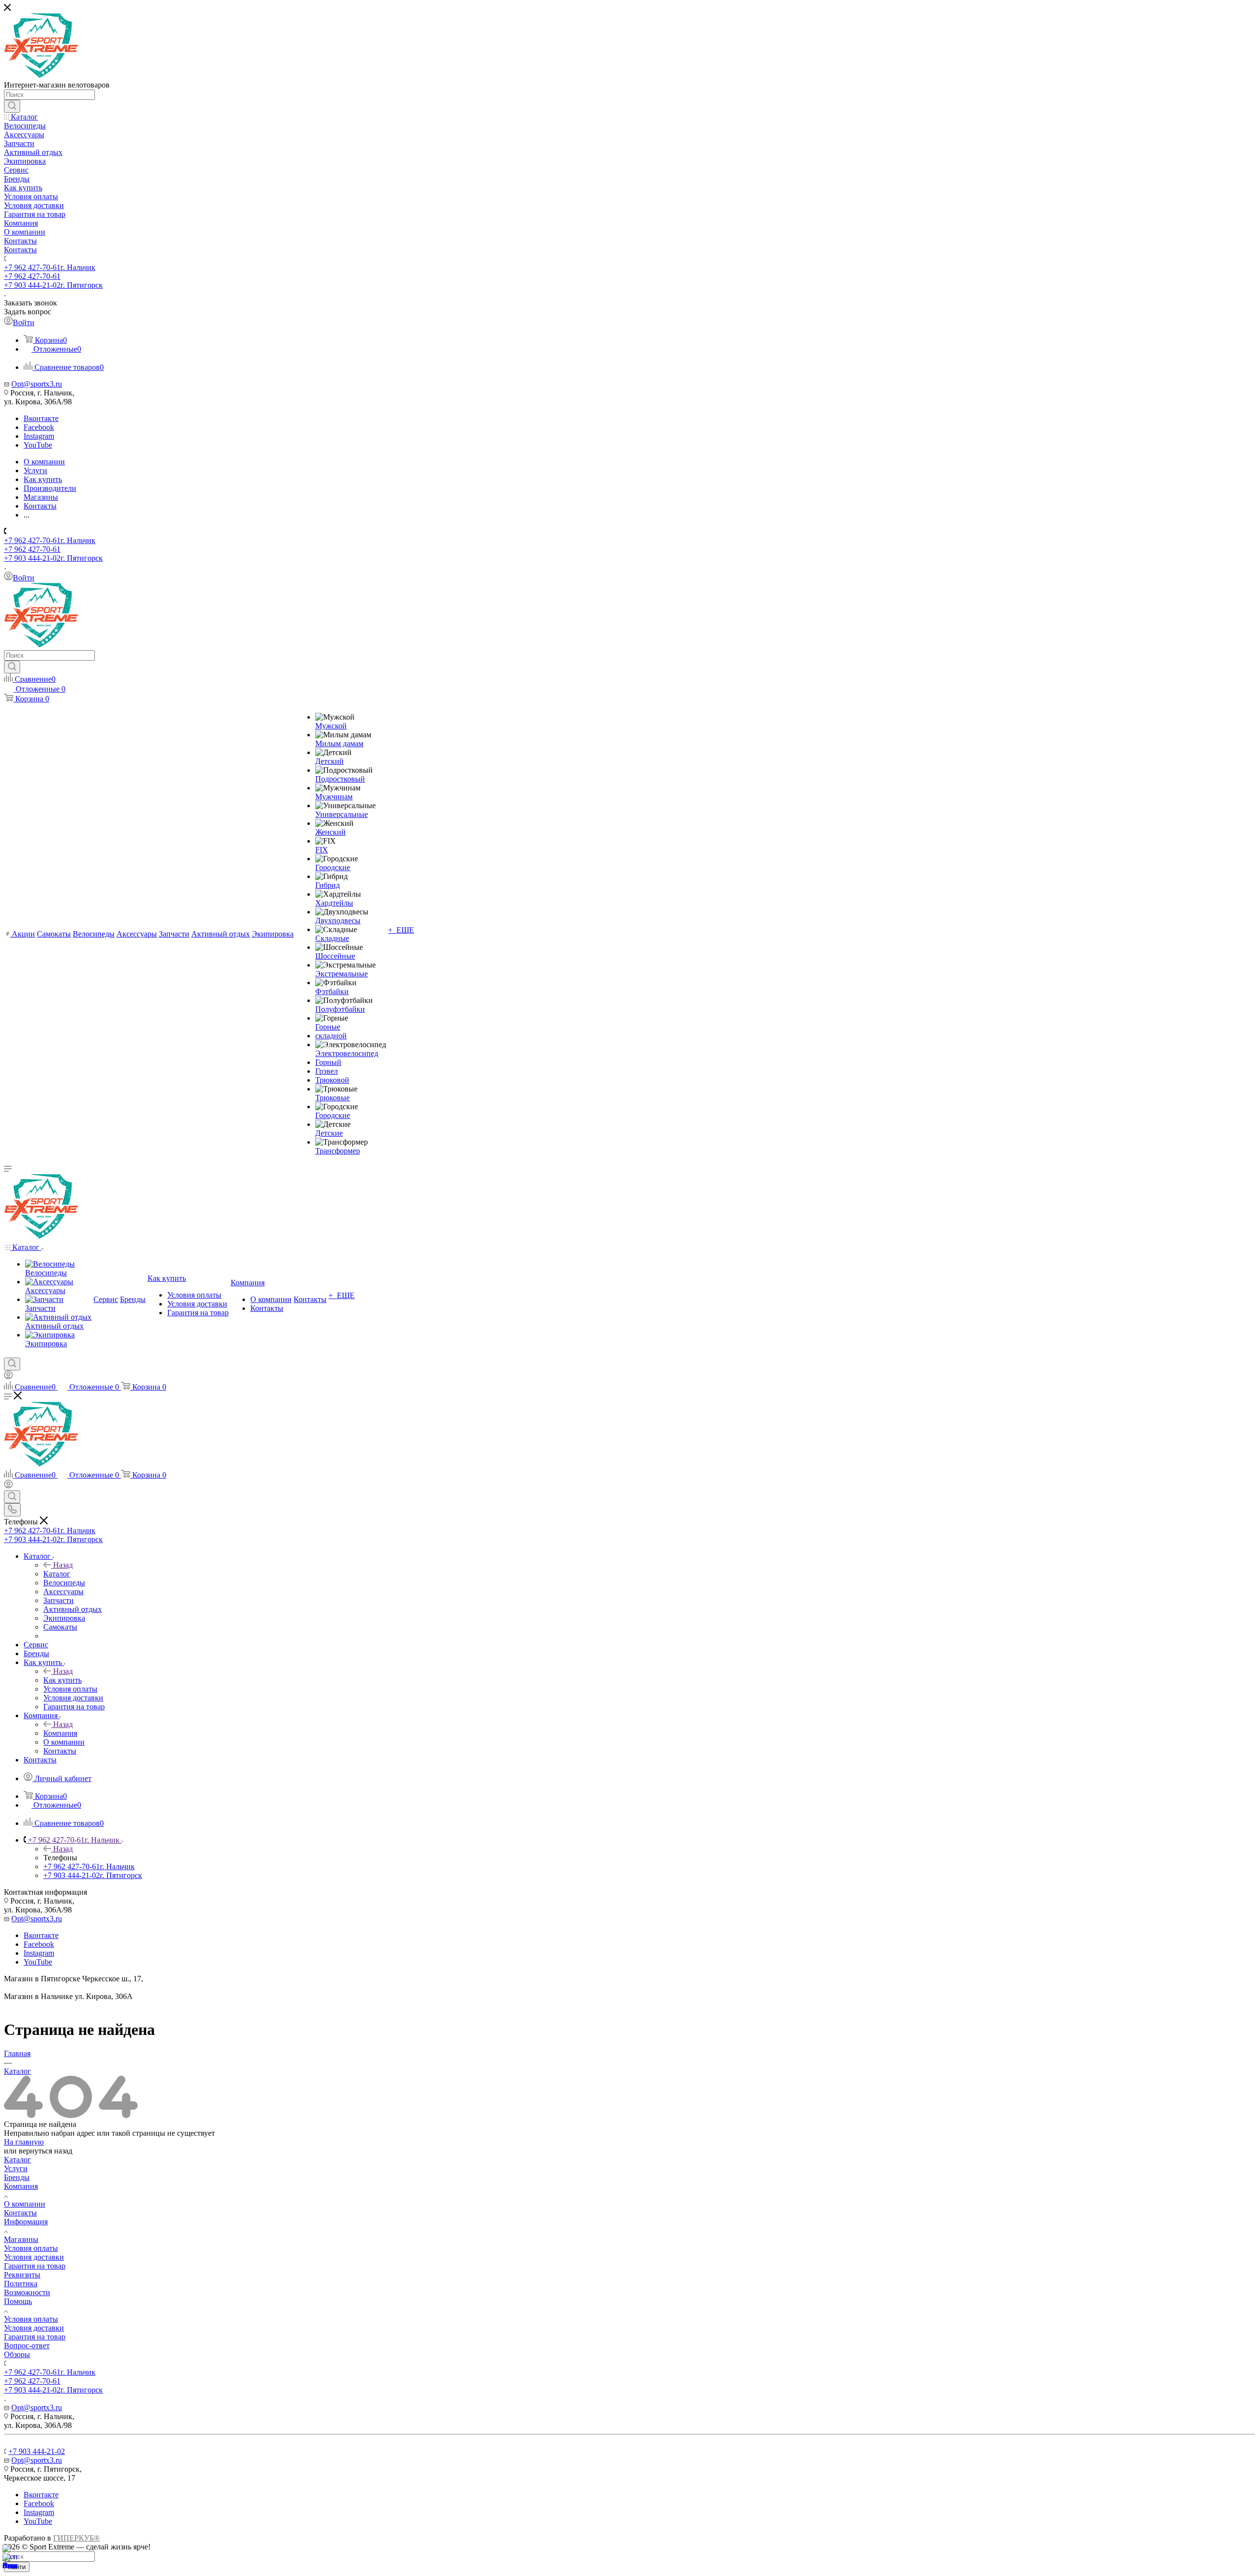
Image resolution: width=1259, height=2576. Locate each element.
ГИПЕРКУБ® (76, 2538)
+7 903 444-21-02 (53, 285)
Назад (63, 1565)
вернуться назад (45, 2151)
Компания (60, 1733)
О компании (25, 2204)
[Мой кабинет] (8, 1377)
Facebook (39, 427)
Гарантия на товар (35, 2266)
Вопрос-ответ (27, 2346)
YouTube (38, 445)
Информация (26, 2222)
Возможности (27, 2292)
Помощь (18, 2301)
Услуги (16, 2168)
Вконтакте (41, 418)
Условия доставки (34, 2257)
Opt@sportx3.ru (37, 384)
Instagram (39, 436)
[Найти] (12, 106)
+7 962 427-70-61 (50, 267)
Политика (21, 2284)
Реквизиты (22, 2275)
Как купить (62, 1680)
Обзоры (17, 2354)
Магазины (21, 2239)
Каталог (57, 1574)
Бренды (17, 2177)
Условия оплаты (31, 2248)
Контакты (20, 2213)
